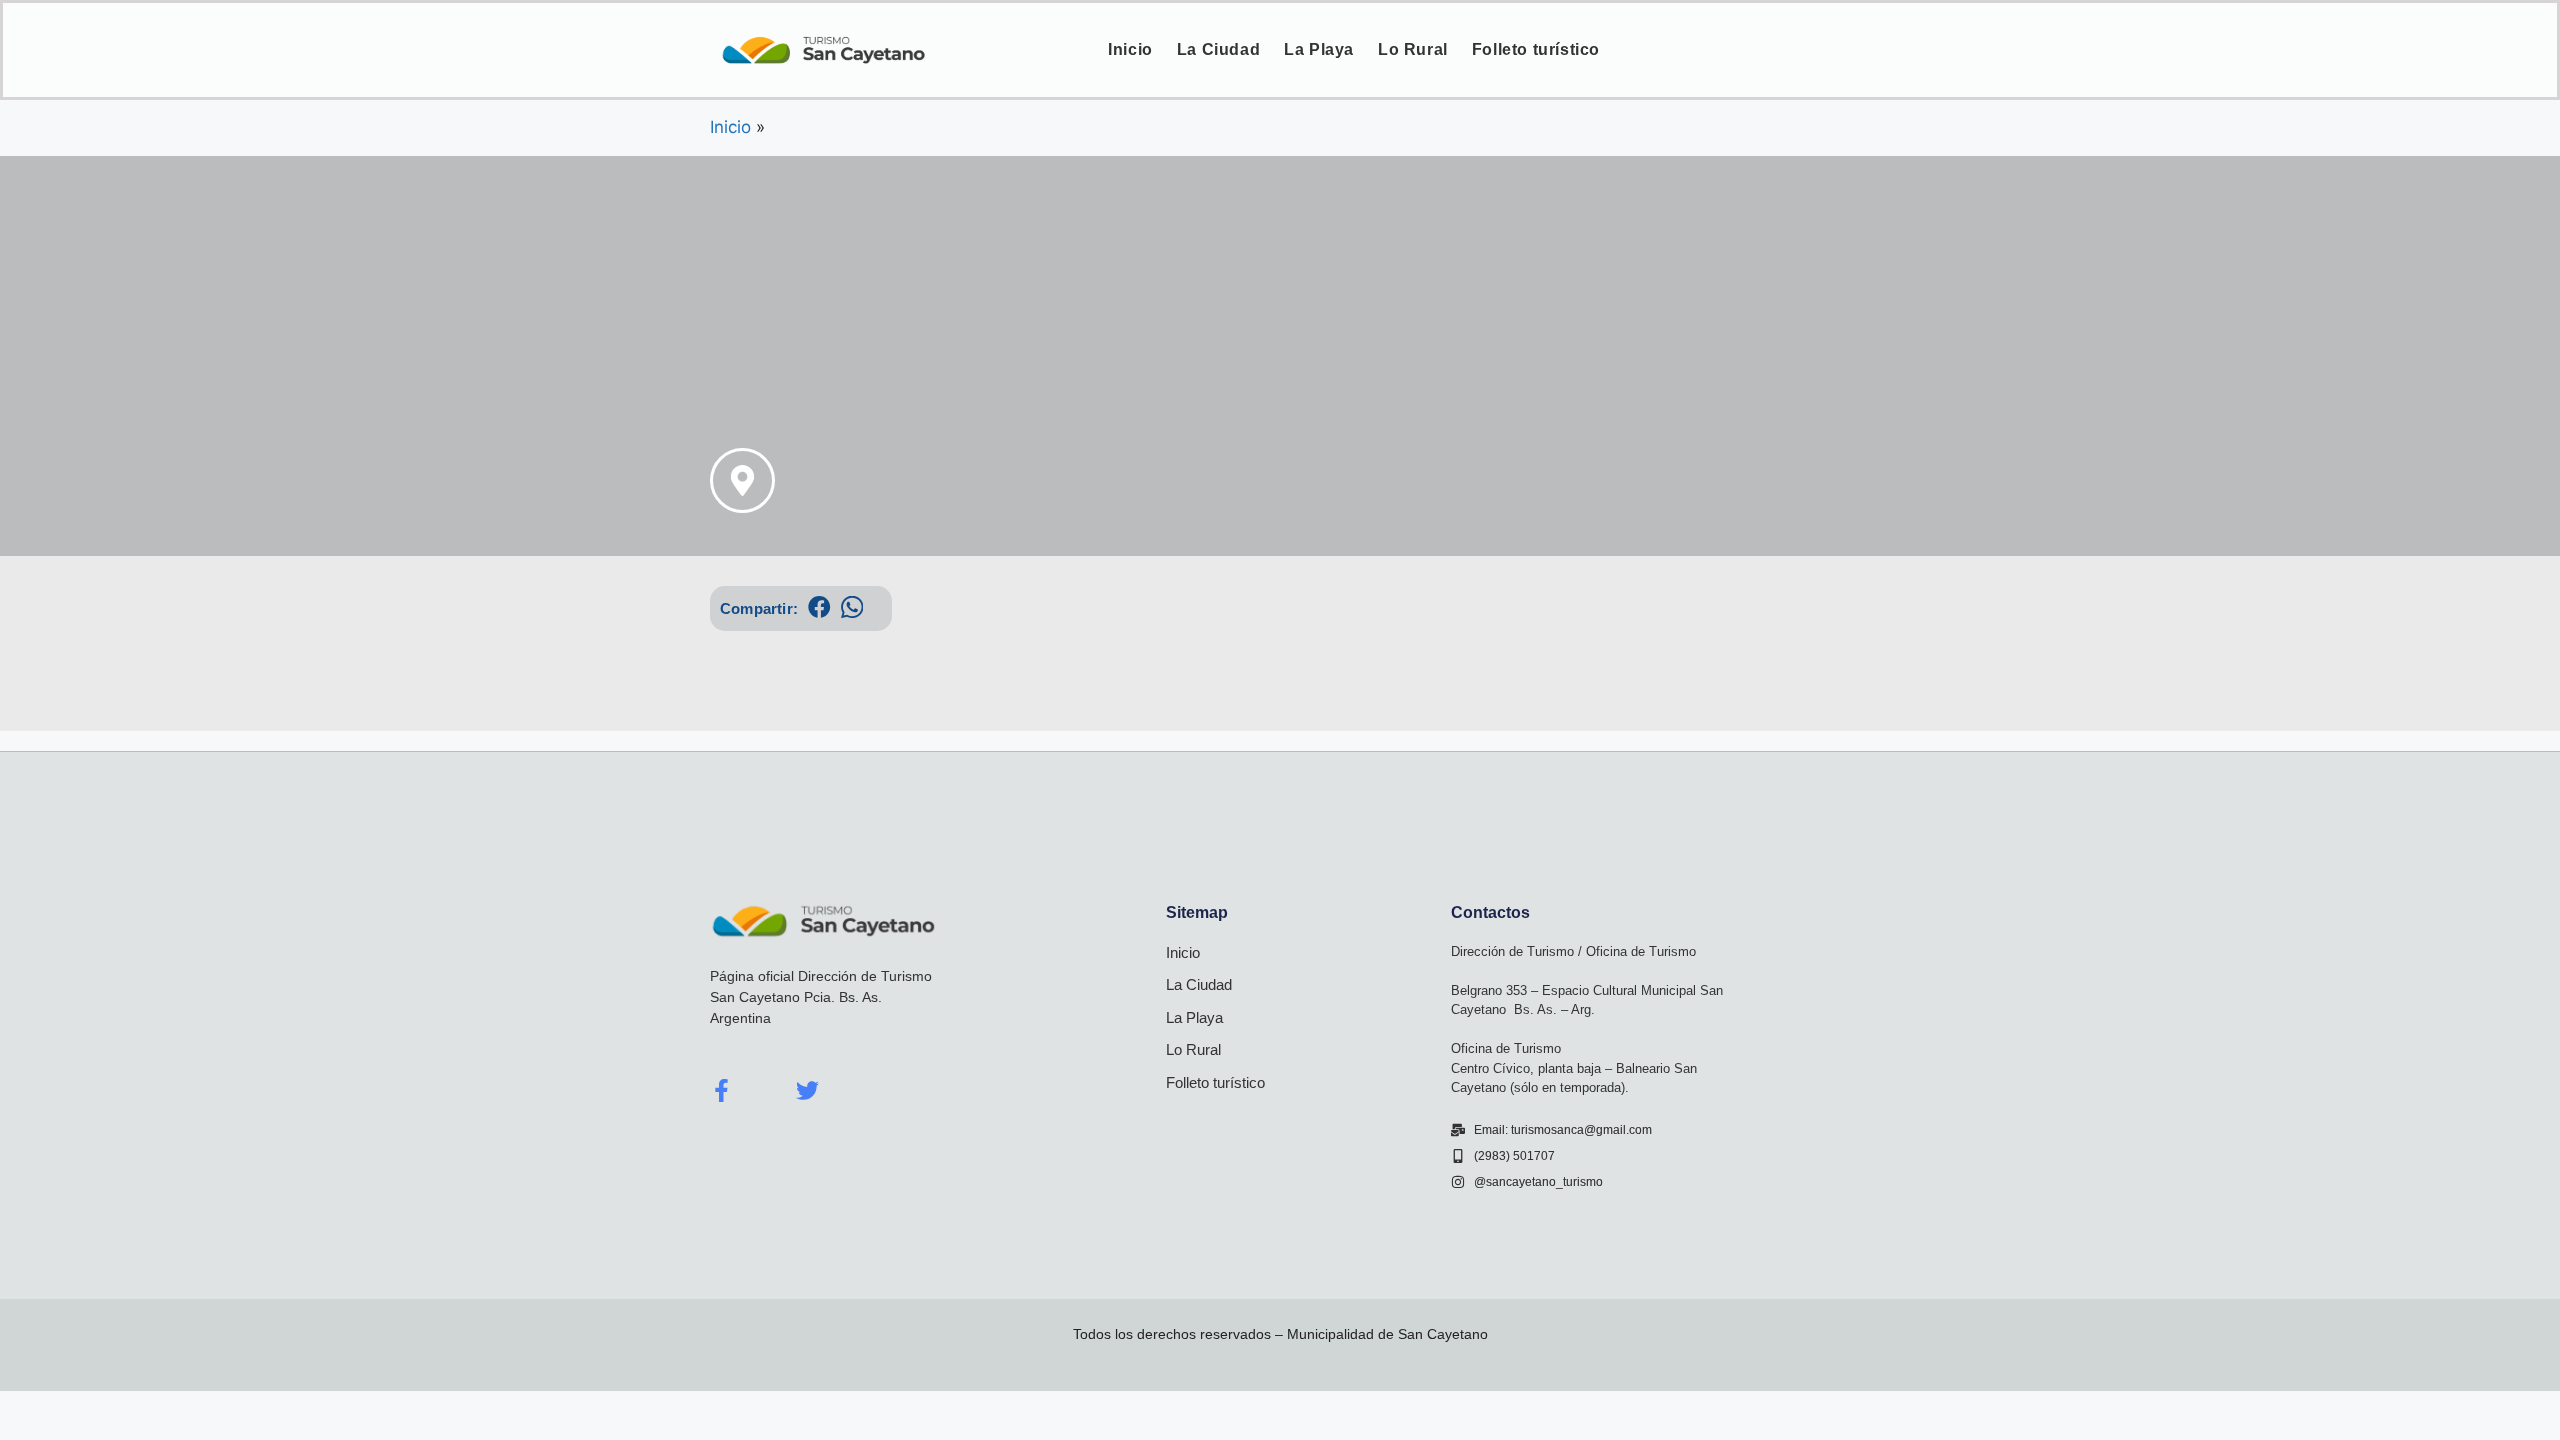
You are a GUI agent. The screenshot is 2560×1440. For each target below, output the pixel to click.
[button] (819, 607)
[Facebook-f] (721, 1090)
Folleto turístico (1536, 49)
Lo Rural (1413, 49)
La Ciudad (1218, 49)
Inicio (1130, 49)
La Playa (1319, 49)
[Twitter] (807, 1090)
